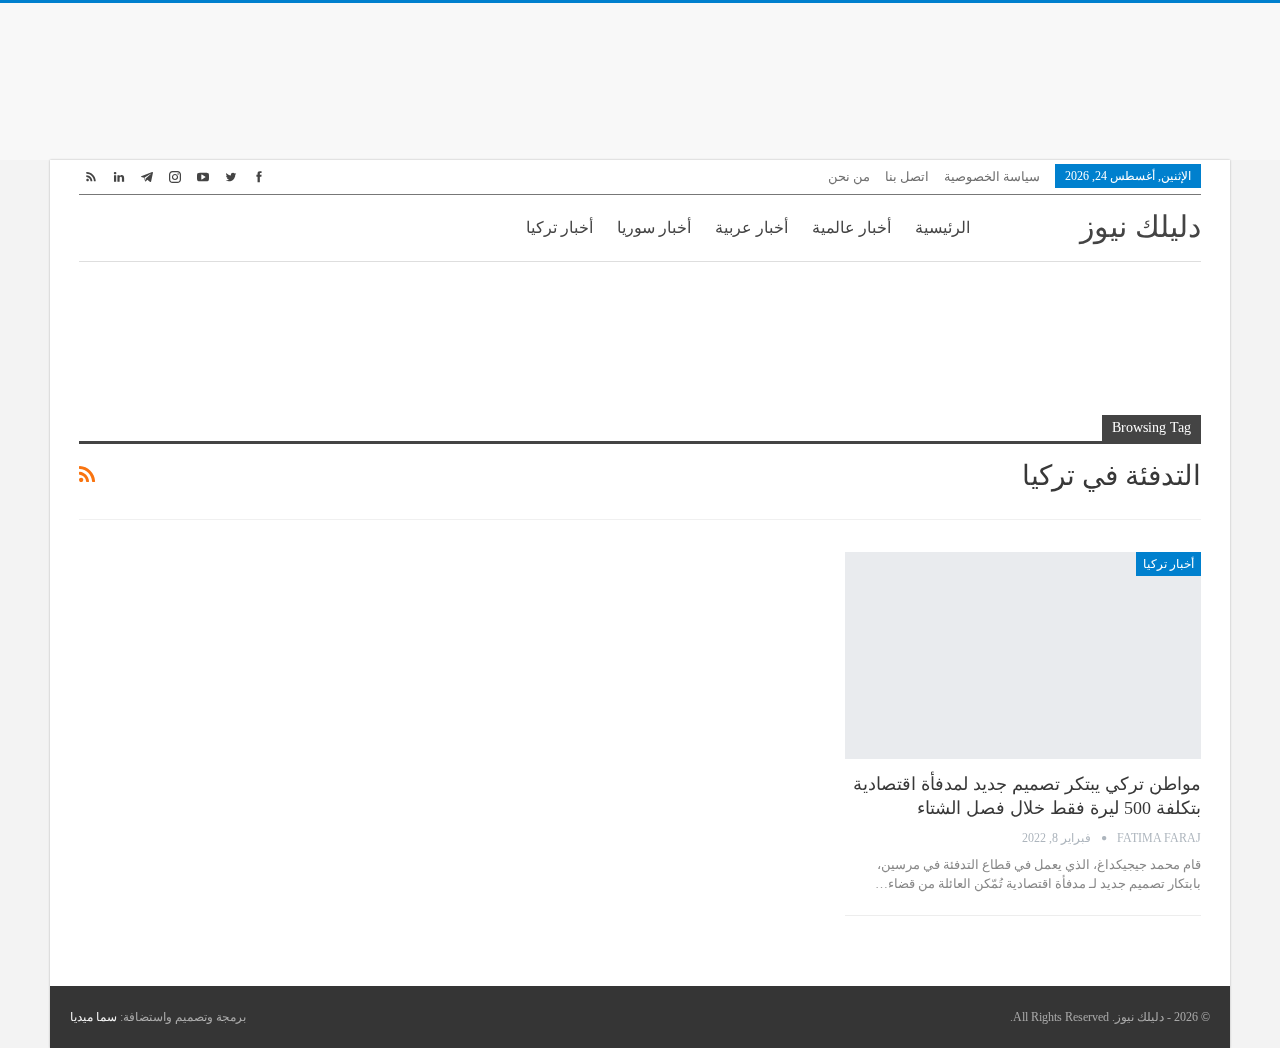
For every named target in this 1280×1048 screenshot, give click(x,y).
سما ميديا (93, 1017)
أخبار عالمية (851, 227)
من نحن (849, 176)
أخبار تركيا (559, 227)
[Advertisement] (640, 78)
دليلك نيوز (1140, 226)
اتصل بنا (907, 176)
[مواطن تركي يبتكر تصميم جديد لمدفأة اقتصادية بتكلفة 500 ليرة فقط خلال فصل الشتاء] (1023, 655)
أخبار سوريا (654, 227)
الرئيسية (942, 227)
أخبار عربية (751, 227)
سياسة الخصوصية (992, 176)
